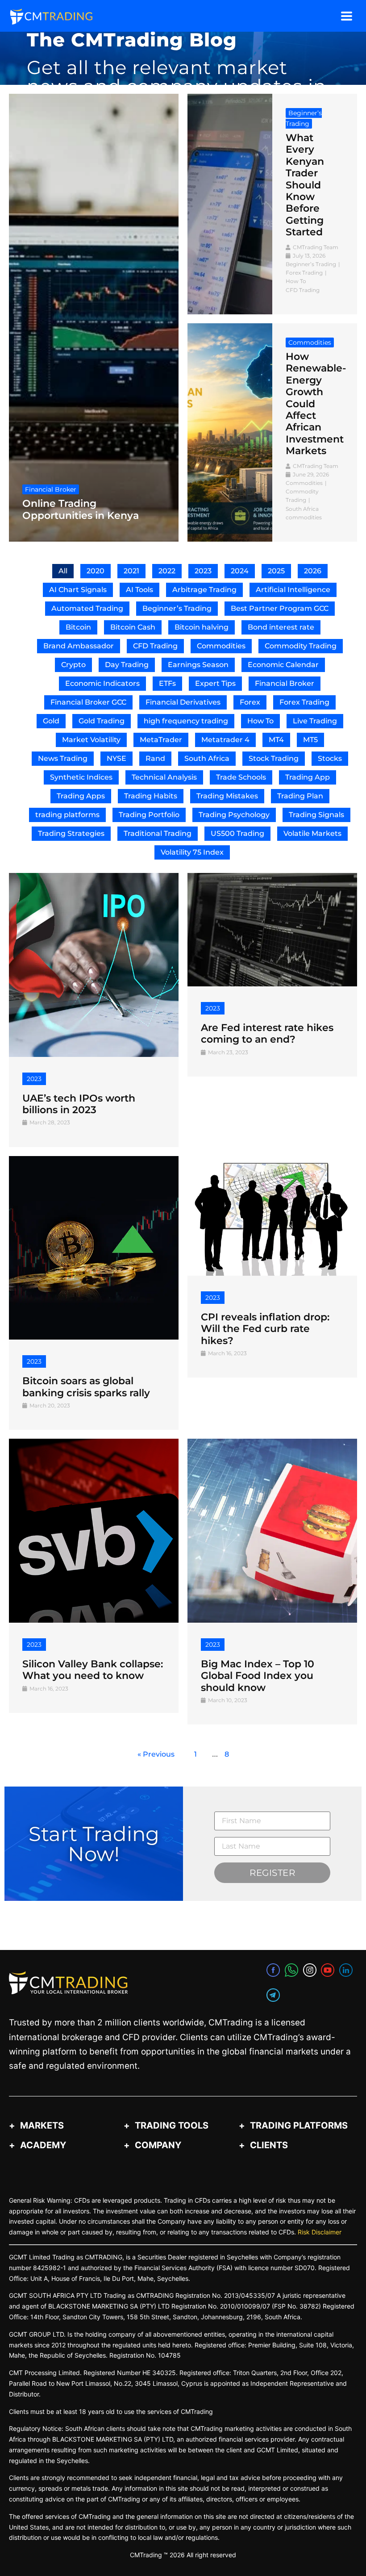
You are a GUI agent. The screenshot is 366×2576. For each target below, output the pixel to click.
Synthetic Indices (81, 777)
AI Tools (139, 590)
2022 (167, 571)
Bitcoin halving (202, 627)
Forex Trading (304, 702)
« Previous (156, 1754)
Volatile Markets (312, 833)
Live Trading (315, 721)
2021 (131, 571)
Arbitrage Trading (204, 590)
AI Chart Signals (78, 590)
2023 (203, 571)
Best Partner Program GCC (280, 608)
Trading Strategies (71, 833)
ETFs (167, 683)
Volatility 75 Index (192, 852)
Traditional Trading (158, 833)
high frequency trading (186, 721)
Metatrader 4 (225, 740)
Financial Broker (285, 683)
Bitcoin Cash (133, 627)
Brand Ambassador (79, 646)
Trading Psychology (234, 815)
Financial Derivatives (183, 702)
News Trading (63, 758)
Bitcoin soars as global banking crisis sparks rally (86, 1387)
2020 (96, 571)
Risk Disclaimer (320, 2232)
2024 (240, 571)
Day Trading (127, 665)
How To (260, 721)
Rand (155, 758)
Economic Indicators (102, 683)
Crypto (73, 665)
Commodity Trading (301, 646)
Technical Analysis (164, 777)
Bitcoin (78, 627)
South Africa (207, 758)
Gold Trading (102, 721)
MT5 (310, 740)
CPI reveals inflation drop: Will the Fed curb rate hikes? (265, 1329)
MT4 (276, 740)
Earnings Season (198, 665)
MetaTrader (161, 740)
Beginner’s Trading (177, 608)
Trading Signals (316, 815)
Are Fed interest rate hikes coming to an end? (267, 1033)
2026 (313, 571)
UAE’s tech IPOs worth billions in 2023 (79, 1104)
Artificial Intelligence (293, 590)
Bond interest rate (281, 627)
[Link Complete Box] (94, 318)
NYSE (116, 758)
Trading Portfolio (149, 815)
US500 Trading (237, 833)
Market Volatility (91, 740)
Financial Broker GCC (88, 702)
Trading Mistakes (227, 796)
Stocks (330, 758)
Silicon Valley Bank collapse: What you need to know (93, 1670)
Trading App (308, 777)
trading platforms (67, 815)
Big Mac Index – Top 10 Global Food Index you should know (258, 1676)
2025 (276, 571)
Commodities (221, 646)
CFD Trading (155, 646)
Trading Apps (81, 796)
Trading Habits (151, 796)
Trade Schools (241, 777)
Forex (250, 702)
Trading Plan (300, 796)
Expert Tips (215, 683)
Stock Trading (274, 758)
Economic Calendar (283, 665)
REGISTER (272, 1873)
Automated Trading (87, 608)
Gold (51, 721)
